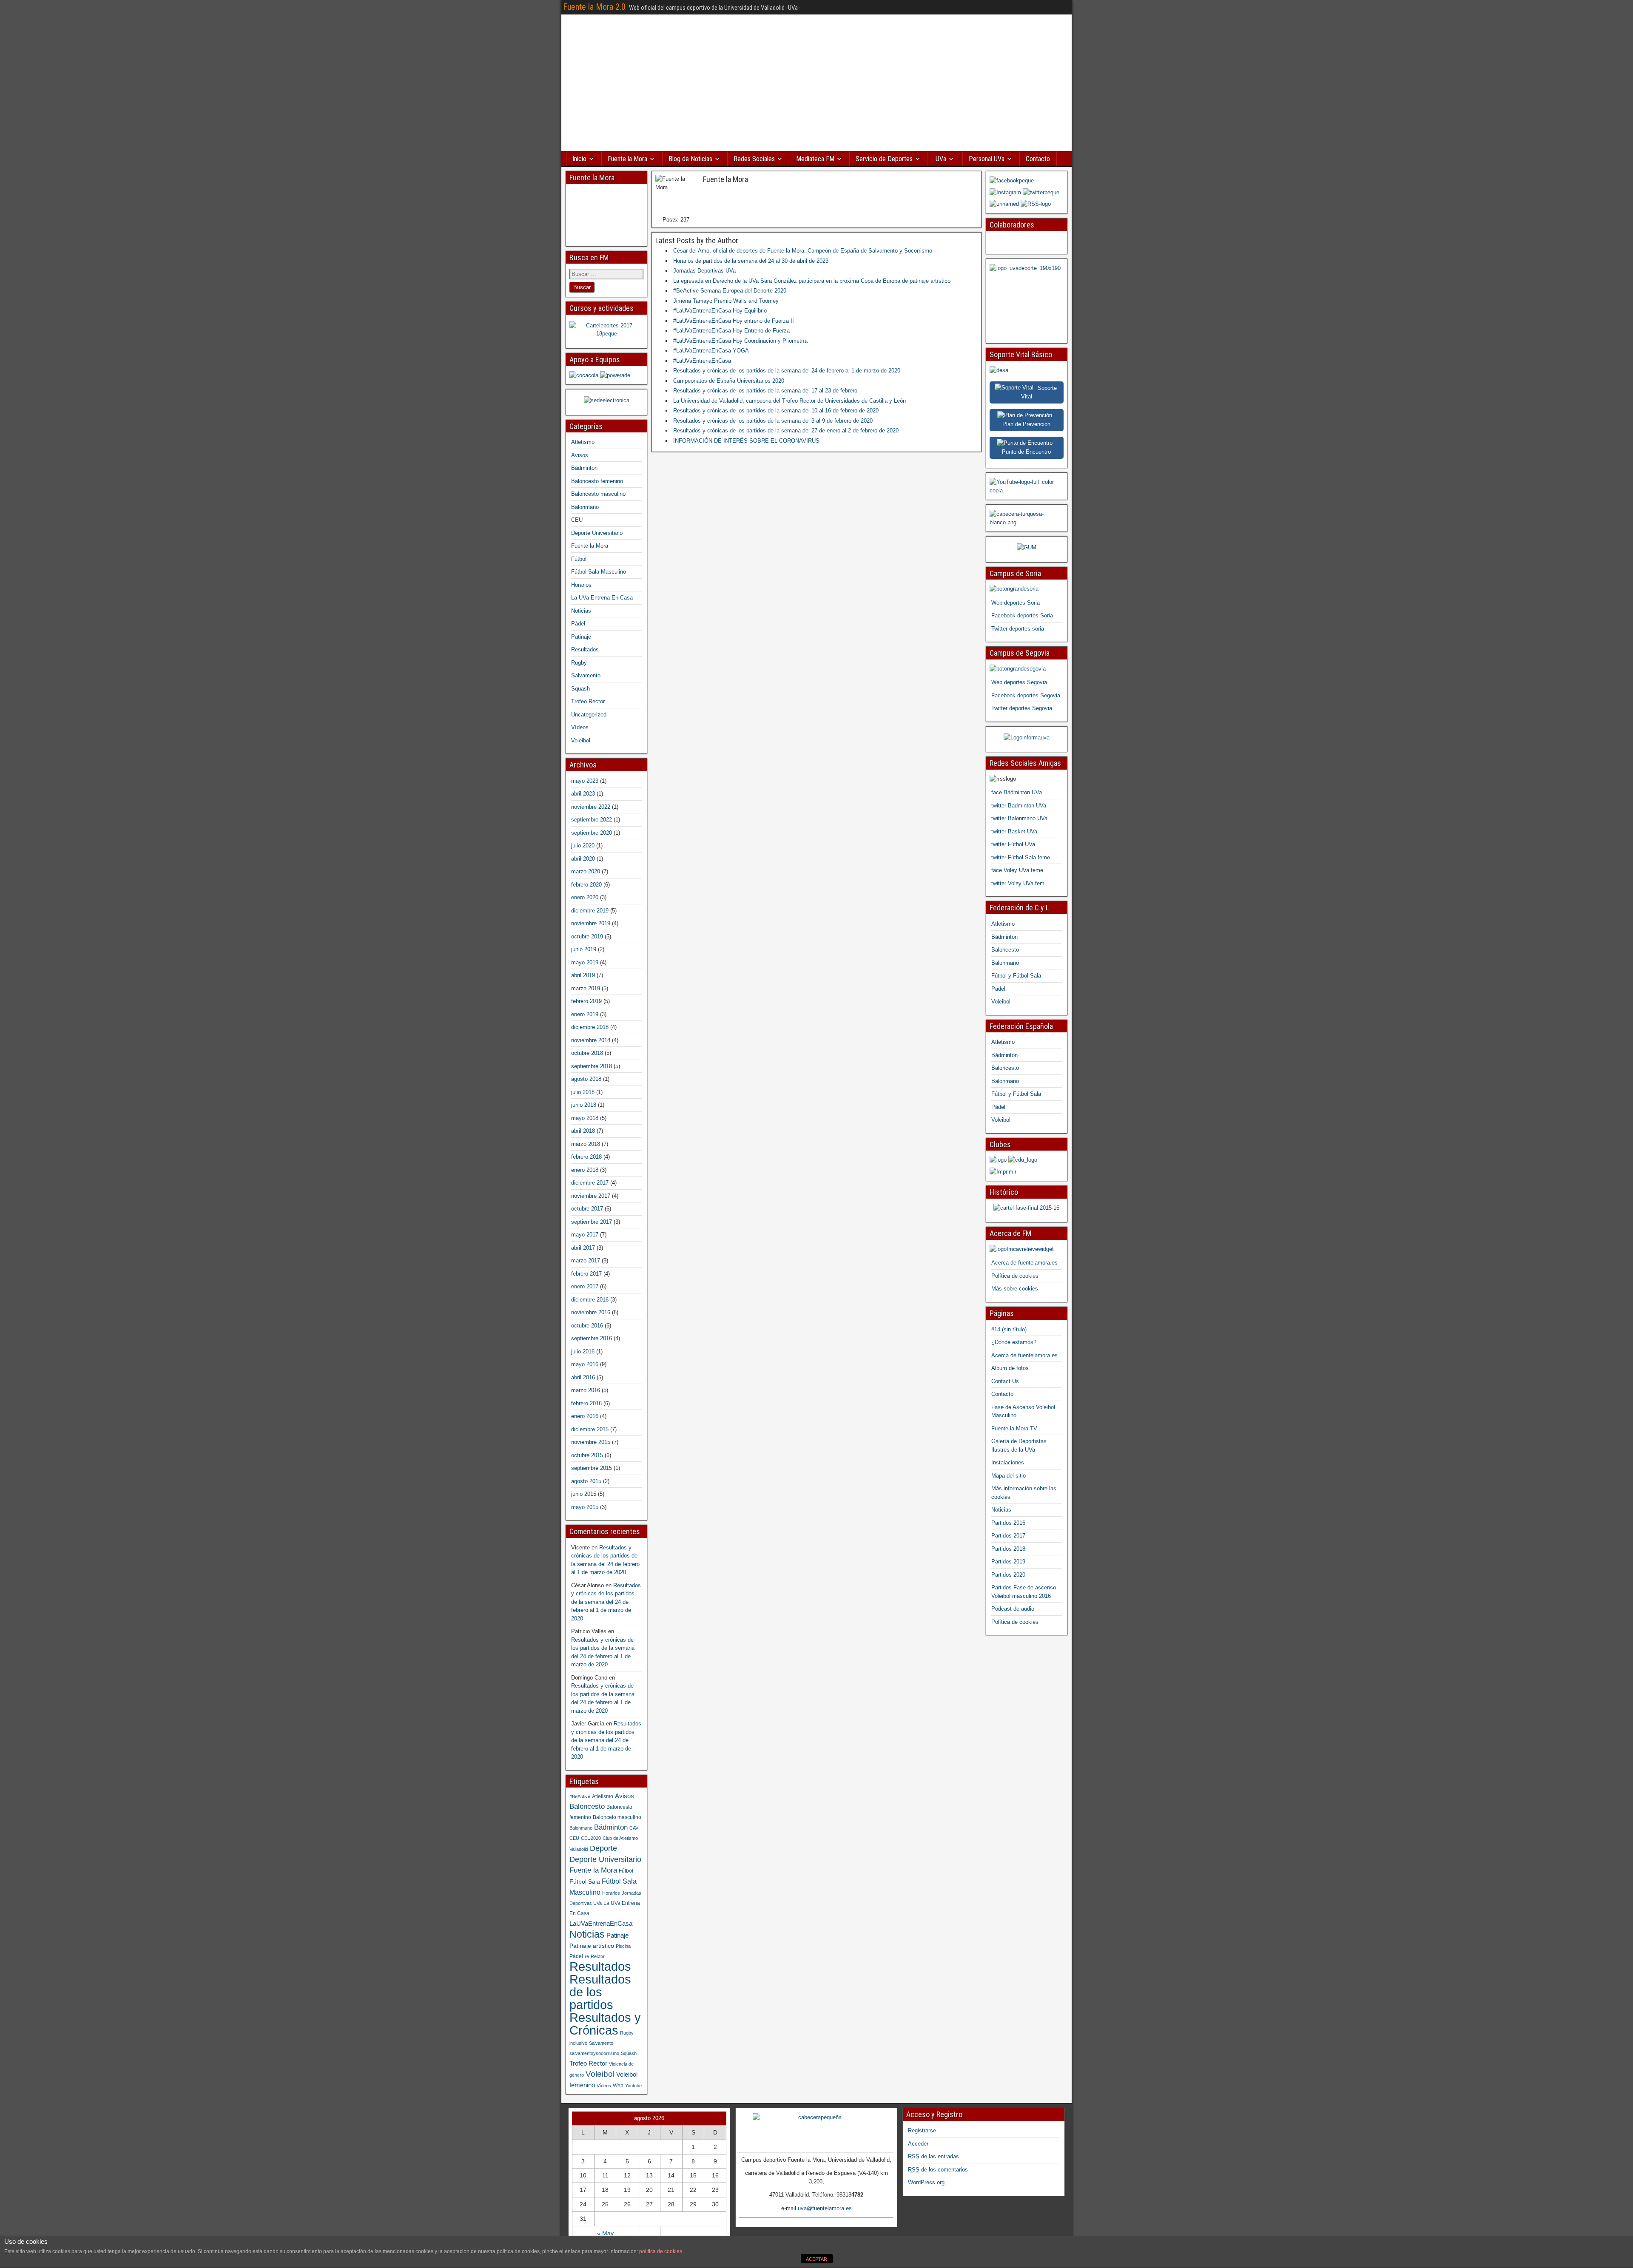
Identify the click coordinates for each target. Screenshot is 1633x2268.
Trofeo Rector (588, 701)
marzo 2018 (586, 1144)
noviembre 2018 (591, 1040)
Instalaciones (1008, 1462)
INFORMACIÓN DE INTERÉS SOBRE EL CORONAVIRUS (746, 441)
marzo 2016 (586, 1390)
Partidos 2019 (1008, 1562)
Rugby (579, 663)
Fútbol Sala (585, 1882)
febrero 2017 (586, 1274)
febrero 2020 (586, 885)
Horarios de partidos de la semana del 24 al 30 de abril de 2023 (751, 261)
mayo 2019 (585, 962)
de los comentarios (938, 2170)
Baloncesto (587, 1806)
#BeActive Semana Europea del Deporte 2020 (730, 291)
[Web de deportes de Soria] (1014, 589)
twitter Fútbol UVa (1013, 844)
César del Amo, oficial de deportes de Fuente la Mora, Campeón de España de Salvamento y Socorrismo (803, 251)
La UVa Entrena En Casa (602, 598)
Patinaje (581, 637)
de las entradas (933, 2156)
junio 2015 (584, 1494)
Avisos (580, 455)
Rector (598, 1956)
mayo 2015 (585, 1507)
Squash (580, 689)
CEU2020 (591, 1838)
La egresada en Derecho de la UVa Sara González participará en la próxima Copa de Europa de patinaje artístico (812, 281)
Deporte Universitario (597, 533)
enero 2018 (585, 1170)
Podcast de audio (1013, 1609)
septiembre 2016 (592, 1338)
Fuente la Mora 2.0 (594, 7)
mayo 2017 (585, 1235)
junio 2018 (584, 1105)
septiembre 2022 (592, 820)
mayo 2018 (585, 1118)
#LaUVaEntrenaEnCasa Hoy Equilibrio (720, 311)
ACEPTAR (816, 2259)
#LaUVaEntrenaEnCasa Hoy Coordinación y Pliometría (740, 341)
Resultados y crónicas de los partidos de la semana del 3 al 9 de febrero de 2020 (773, 421)
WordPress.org (926, 2182)
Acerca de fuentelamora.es (1024, 1263)
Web (618, 2086)
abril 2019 (583, 975)
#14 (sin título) (1009, 1329)
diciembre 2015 (590, 1429)
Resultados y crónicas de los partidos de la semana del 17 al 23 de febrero (765, 391)
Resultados (585, 649)
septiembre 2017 (592, 1222)
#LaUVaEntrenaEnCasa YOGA (711, 351)
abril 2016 (583, 1377)
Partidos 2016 (1008, 1523)
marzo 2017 (586, 1260)
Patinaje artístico (592, 1946)
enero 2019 (585, 1014)
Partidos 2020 (1008, 1575)
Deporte (603, 1848)
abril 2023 (583, 794)
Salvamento (586, 675)
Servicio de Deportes (884, 159)
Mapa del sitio (1009, 1476)
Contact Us (1005, 1381)
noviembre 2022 (591, 807)
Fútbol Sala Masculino (599, 572)
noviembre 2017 (591, 1196)
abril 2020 (583, 859)
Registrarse (922, 2130)
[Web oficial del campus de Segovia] (1018, 669)
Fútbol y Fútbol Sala (1016, 976)
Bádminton (584, 468)
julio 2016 (583, 1351)
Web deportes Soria (1016, 603)
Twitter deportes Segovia (1022, 708)
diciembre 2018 (590, 1027)
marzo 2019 (586, 988)
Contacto (1038, 159)
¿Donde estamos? (1014, 1342)
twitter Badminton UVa (1019, 806)
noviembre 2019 (591, 923)
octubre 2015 (587, 1455)
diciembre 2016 (590, 1300)
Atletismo (583, 442)
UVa (941, 159)
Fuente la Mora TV (1014, 1428)
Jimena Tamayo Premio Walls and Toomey (726, 301)
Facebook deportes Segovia (1026, 695)
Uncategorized (589, 715)
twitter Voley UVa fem (1018, 883)
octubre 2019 (587, 936)
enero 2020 (585, 897)
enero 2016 (585, 1416)
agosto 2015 (586, 1481)
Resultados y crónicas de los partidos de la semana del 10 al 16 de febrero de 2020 (776, 411)
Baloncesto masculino (598, 494)
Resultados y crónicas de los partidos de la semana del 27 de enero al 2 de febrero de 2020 (786, 431)
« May (605, 2233)
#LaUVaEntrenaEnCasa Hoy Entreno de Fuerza (731, 331)
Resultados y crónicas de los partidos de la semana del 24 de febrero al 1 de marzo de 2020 (787, 371)
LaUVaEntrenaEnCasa (601, 1923)
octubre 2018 (587, 1053)
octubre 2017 (587, 1209)
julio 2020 (583, 846)
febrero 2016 (586, 1403)
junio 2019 (584, 949)
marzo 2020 (586, 871)
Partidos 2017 (1008, 1536)
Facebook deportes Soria (1022, 615)
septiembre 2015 (592, 1468)
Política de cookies (1015, 1276)
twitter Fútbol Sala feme (1021, 857)
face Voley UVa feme (1017, 870)
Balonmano (585, 507)
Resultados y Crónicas (605, 2024)
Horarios (581, 585)
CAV (634, 1828)
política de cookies (661, 2251)
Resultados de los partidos (600, 1992)
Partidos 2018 (1008, 1549)
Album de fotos (1010, 1368)
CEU (577, 520)
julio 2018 (583, 1092)
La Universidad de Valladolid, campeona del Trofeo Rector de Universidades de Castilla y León (789, 401)
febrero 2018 (586, 1157)
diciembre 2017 (590, 1183)
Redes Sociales (754, 159)
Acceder (918, 2144)
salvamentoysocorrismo (594, 2053)
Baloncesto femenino (597, 481)
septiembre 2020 (592, 833)
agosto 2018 (586, 1079)
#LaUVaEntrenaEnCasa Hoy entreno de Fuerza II (734, 321)
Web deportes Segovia (1019, 682)
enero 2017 (585, 1286)
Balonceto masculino (617, 1817)
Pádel (578, 624)
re (587, 1956)
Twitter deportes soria (1018, 629)
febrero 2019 (586, 1001)
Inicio (579, 159)
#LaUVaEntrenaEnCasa (702, 361)
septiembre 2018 (592, 1066)
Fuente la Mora (627, 159)
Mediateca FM (815, 159)
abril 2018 (583, 1131)
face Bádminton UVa (1017, 792)
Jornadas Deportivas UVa (704, 271)
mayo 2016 (585, 1364)
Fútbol (579, 559)
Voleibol (581, 740)
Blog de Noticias (690, 159)
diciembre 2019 (590, 911)
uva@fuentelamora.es (825, 2208)
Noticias (581, 611)
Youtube (633, 2086)
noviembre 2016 (591, 1312)
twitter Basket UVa (1014, 831)
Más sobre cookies (1015, 1289)
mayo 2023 (585, 781)
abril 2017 (583, 1248)
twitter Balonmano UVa (1019, 818)
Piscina (623, 1946)
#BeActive (580, 1796)
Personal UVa (987, 159)
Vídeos (580, 727)
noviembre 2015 (591, 1442)
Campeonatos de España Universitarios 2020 (729, 381)
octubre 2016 (587, 1326)
